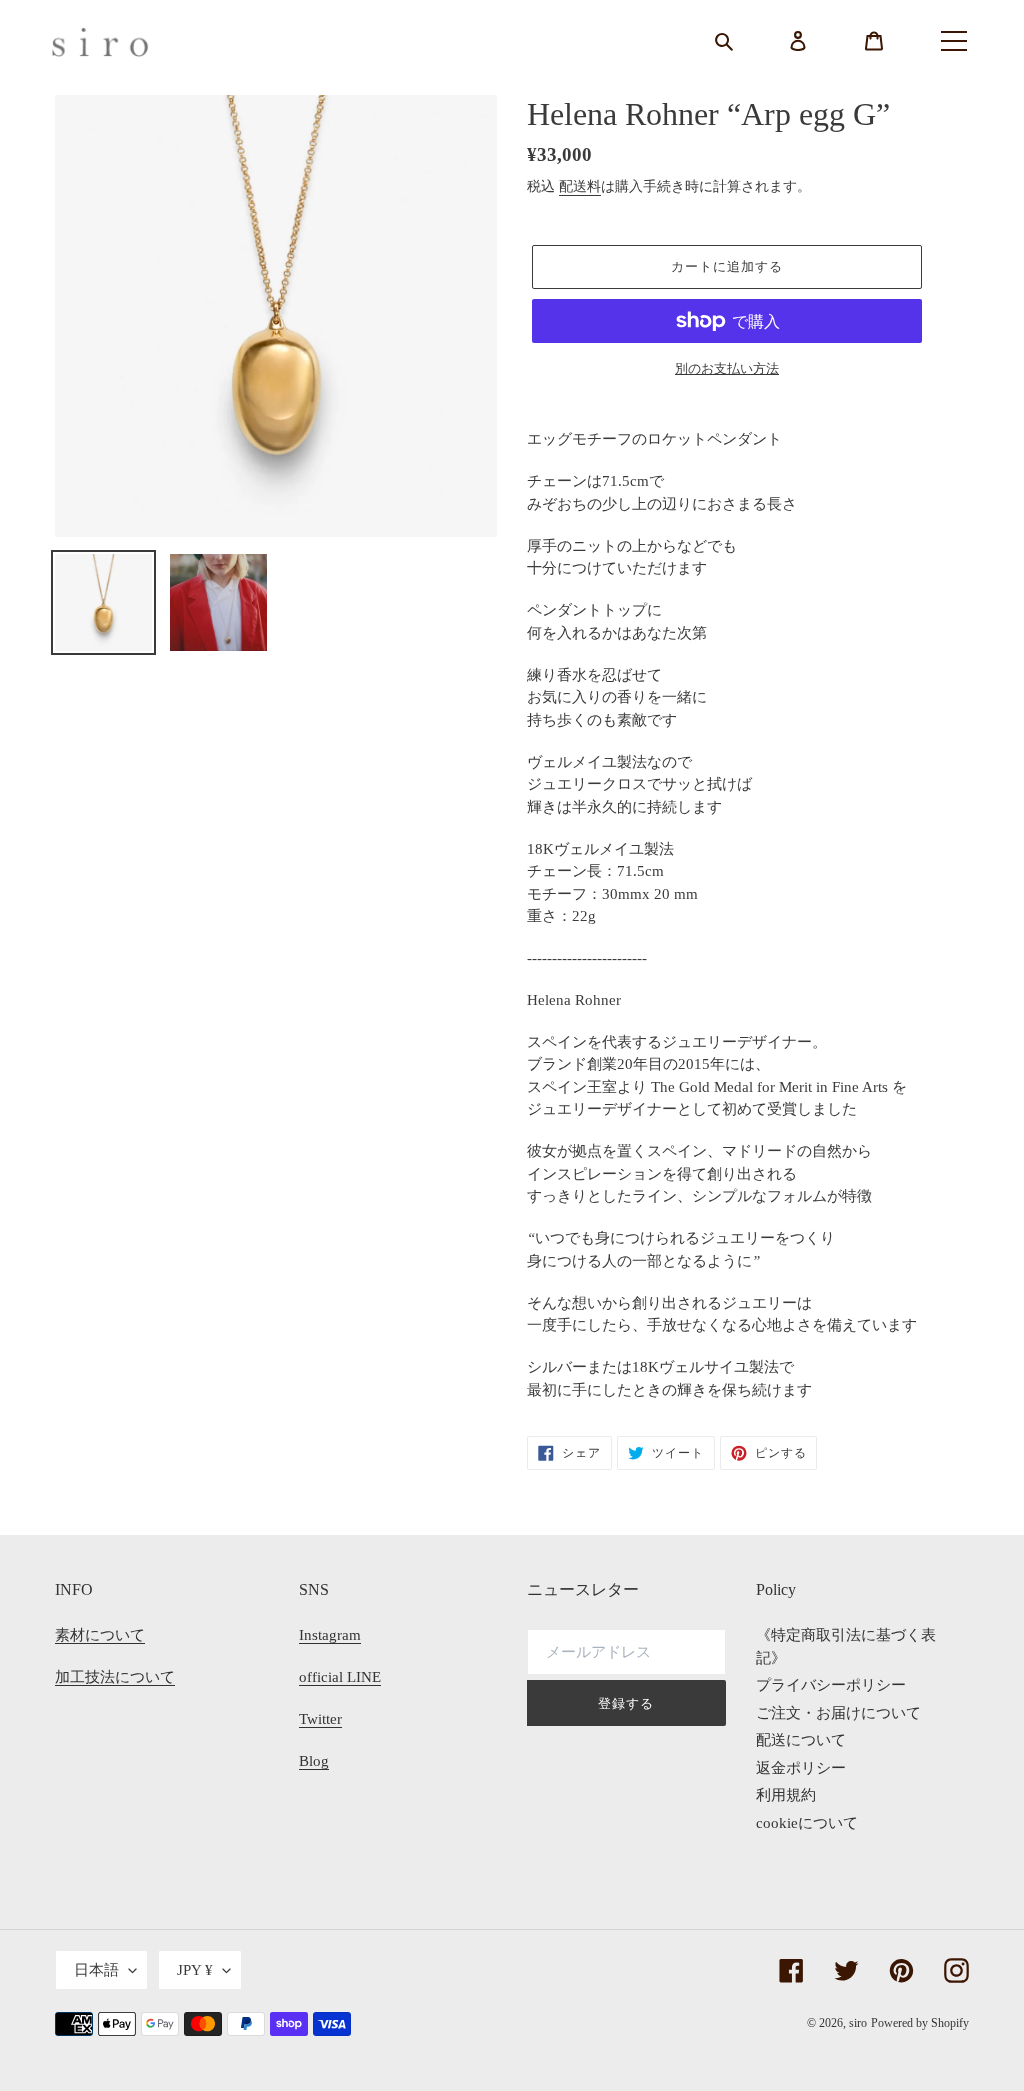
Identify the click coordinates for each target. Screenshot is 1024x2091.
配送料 (580, 186)
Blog (314, 1761)
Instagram (330, 1635)
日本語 (96, 1970)
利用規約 (786, 1795)
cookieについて (807, 1823)
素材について (100, 1635)
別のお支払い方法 (727, 368)
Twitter (320, 1719)
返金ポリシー (801, 1768)
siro (858, 2023)
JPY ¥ (195, 1970)
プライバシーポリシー (831, 1685)
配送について (801, 1740)
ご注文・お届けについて (838, 1713)
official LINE (340, 1677)
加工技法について (115, 1677)
